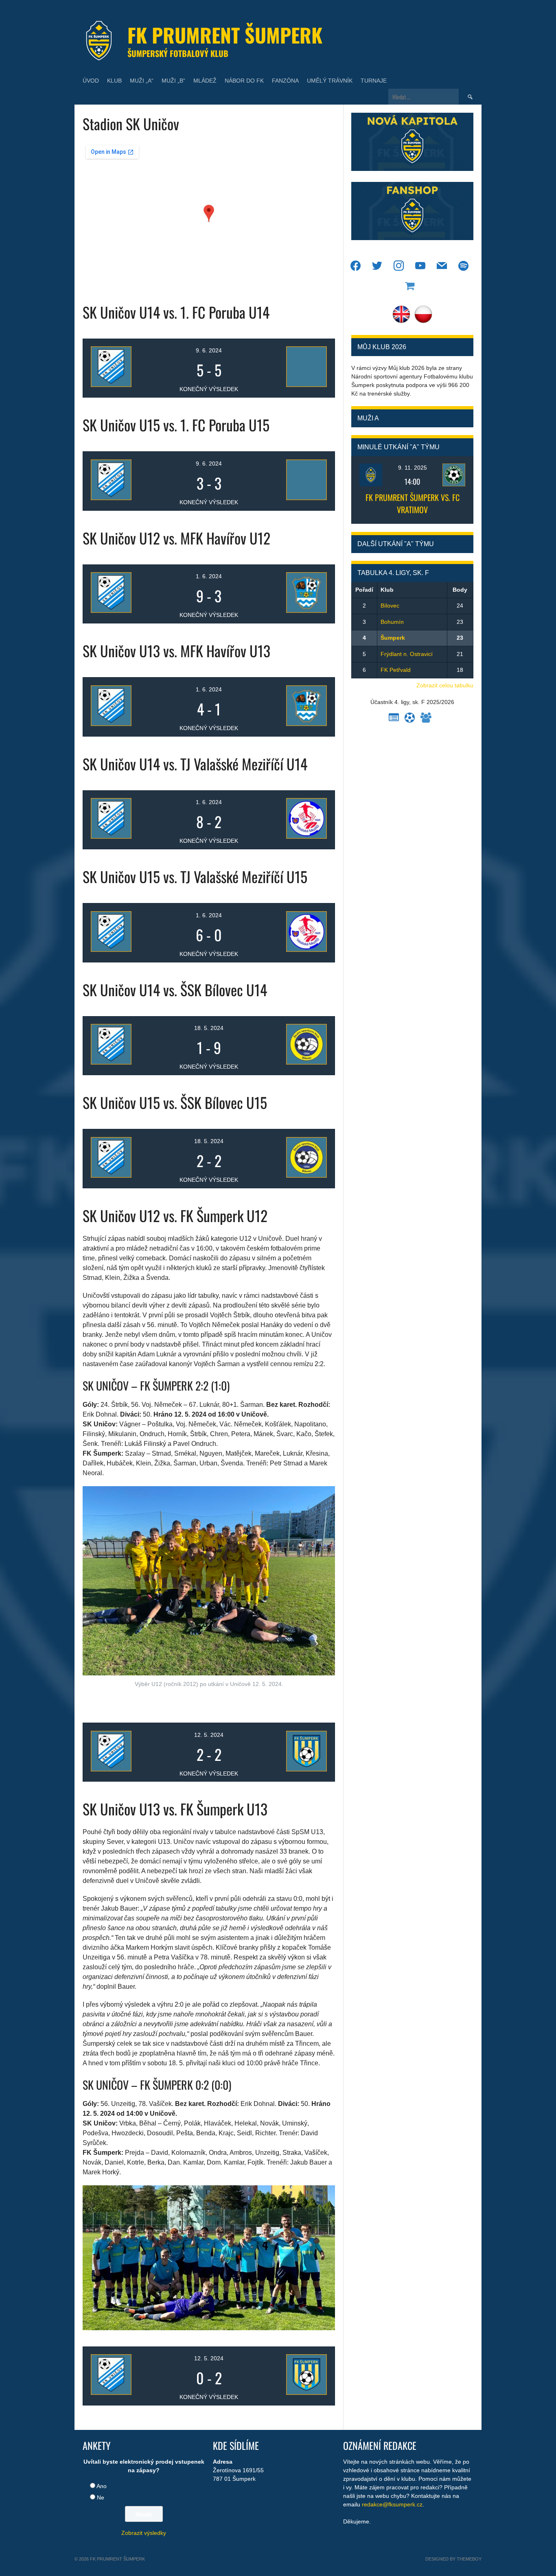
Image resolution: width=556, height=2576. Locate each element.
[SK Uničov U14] (131, 367)
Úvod (91, 81)
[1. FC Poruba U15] (287, 480)
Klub (114, 81)
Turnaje (374, 81)
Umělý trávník (330, 81)
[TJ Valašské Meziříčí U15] (287, 932)
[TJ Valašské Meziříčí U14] (287, 818)
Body (460, 590)
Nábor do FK (244, 81)
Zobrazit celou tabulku (445, 685)
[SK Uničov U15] (131, 480)
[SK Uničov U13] (131, 706)
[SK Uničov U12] (131, 593)
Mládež (205, 81)
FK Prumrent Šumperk (225, 35)
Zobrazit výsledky (144, 2533)
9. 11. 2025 (413, 468)
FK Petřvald (396, 670)
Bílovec (390, 606)
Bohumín (392, 622)
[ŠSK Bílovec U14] (287, 1044)
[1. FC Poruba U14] (287, 367)
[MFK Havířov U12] (287, 593)
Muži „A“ (142, 81)
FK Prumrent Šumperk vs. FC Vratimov (413, 503)
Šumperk (393, 638)
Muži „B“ (173, 81)
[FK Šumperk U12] (287, 1751)
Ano (102, 2486)
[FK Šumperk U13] (287, 2375)
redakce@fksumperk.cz (392, 2504)
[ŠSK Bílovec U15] (287, 1157)
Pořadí (364, 590)
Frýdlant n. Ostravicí (407, 654)
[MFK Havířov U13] (287, 706)
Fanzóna (285, 81)
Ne (101, 2497)
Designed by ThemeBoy (453, 2559)
